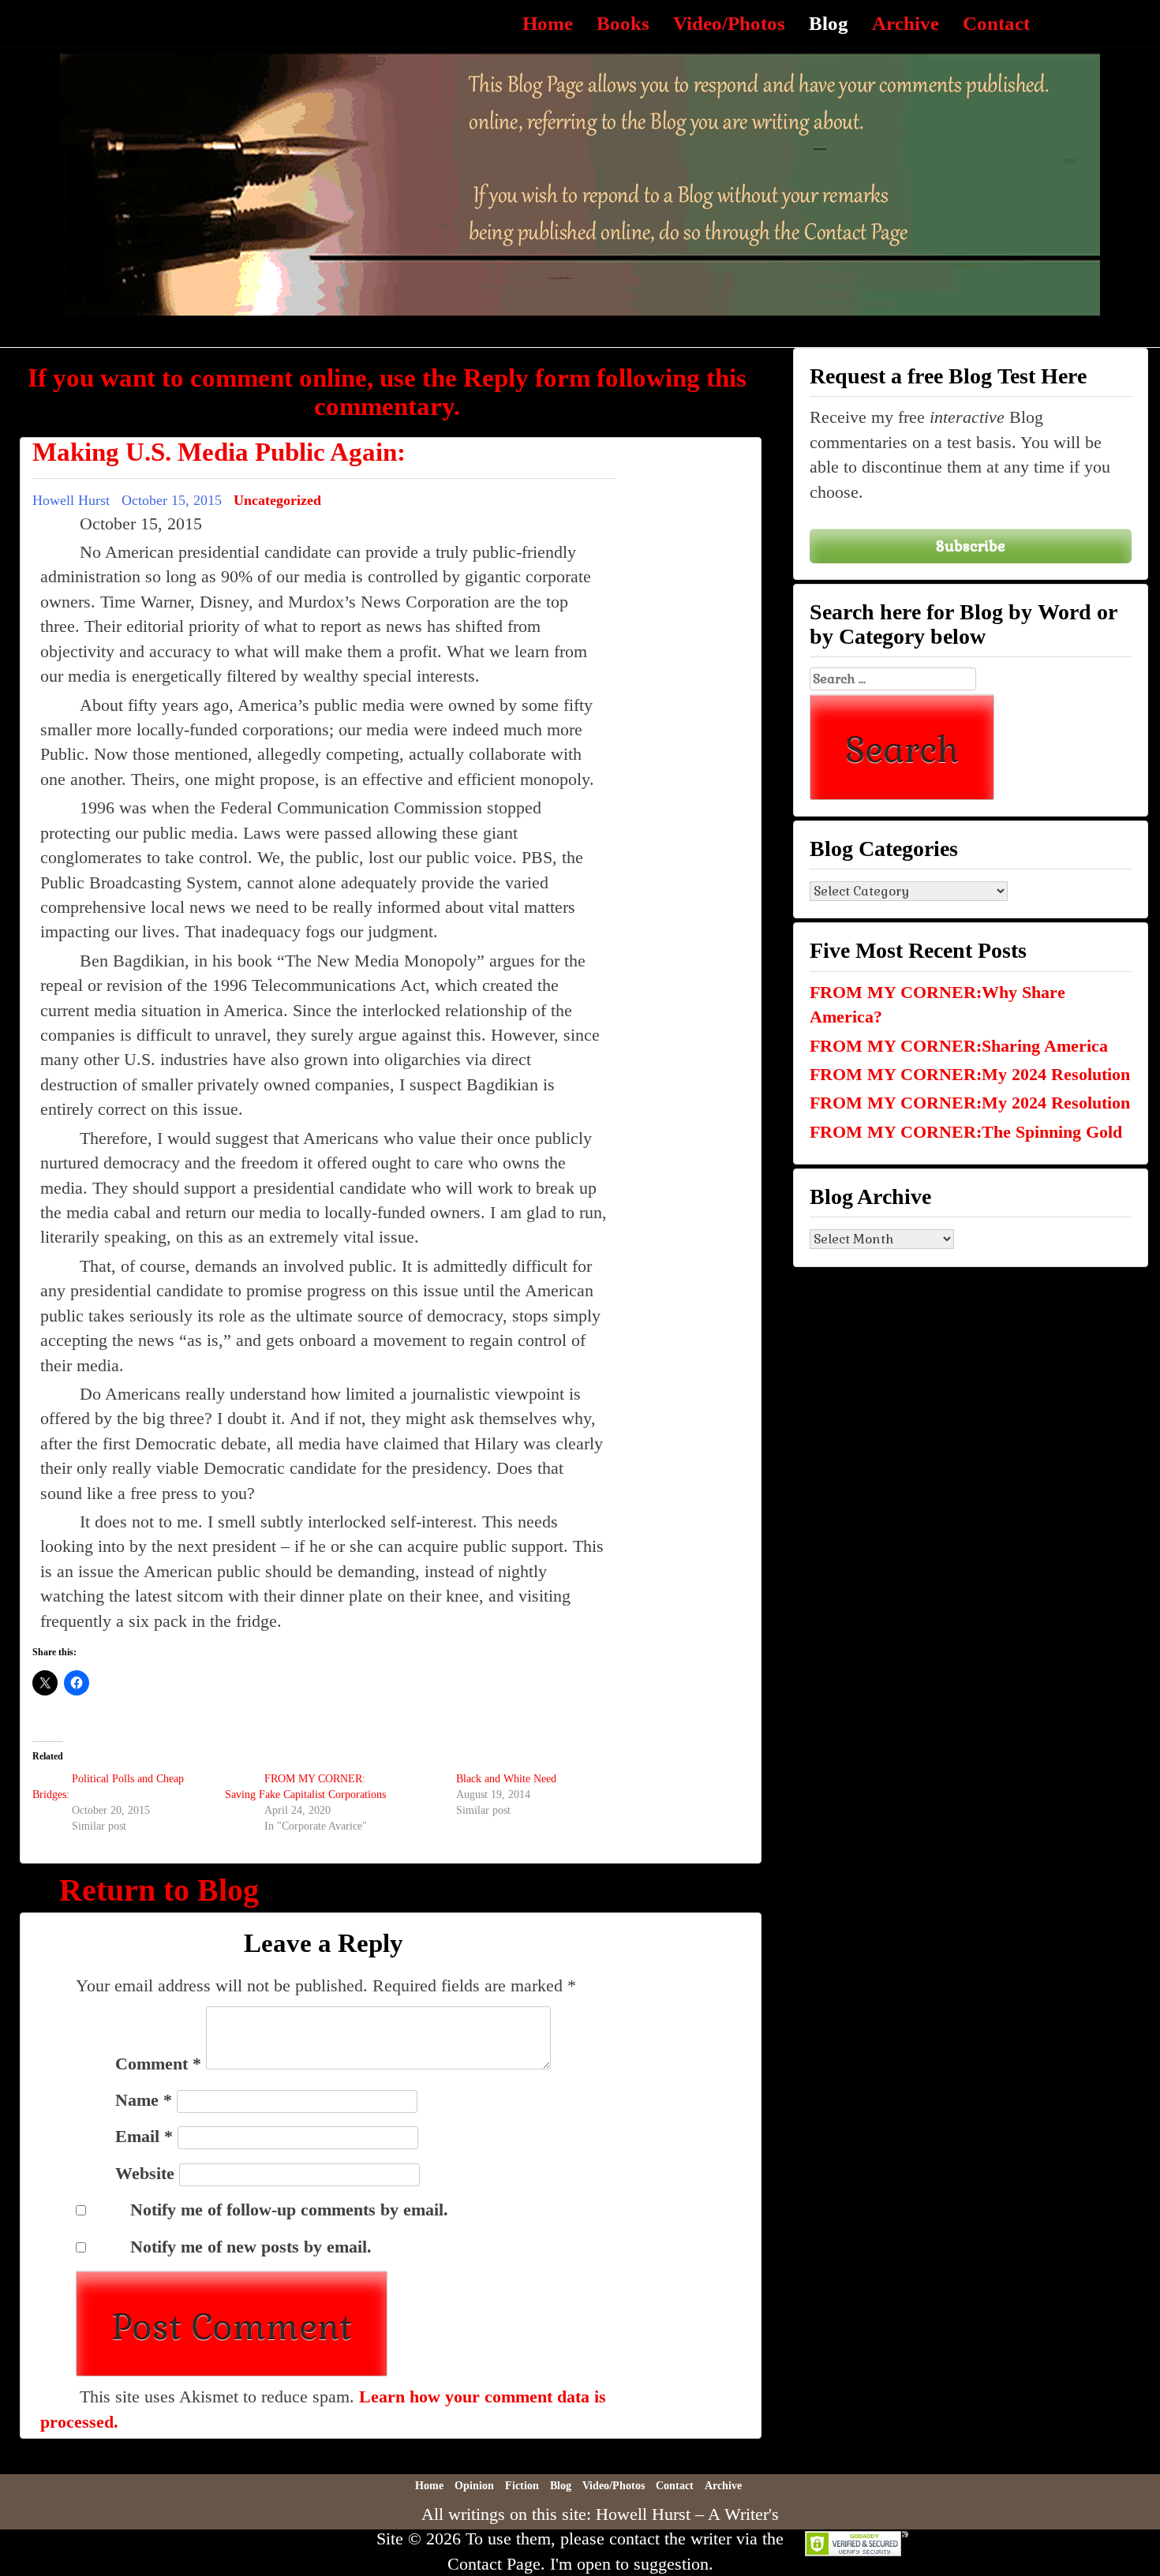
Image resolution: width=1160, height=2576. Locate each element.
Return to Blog (159, 1890)
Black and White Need (506, 1779)
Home (548, 23)
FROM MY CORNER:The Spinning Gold (966, 1132)
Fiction (522, 2486)
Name (144, 2100)
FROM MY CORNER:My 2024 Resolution (970, 1074)
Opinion (474, 2486)
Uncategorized (277, 500)
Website (145, 2173)
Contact (996, 23)
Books (623, 23)
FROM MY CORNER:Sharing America (959, 1046)
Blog (829, 23)
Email (144, 2136)
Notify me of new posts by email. (251, 2247)
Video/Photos (729, 23)
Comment (158, 2064)
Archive (906, 23)
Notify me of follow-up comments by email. (289, 2210)
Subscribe (971, 546)
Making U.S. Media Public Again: (219, 452)
